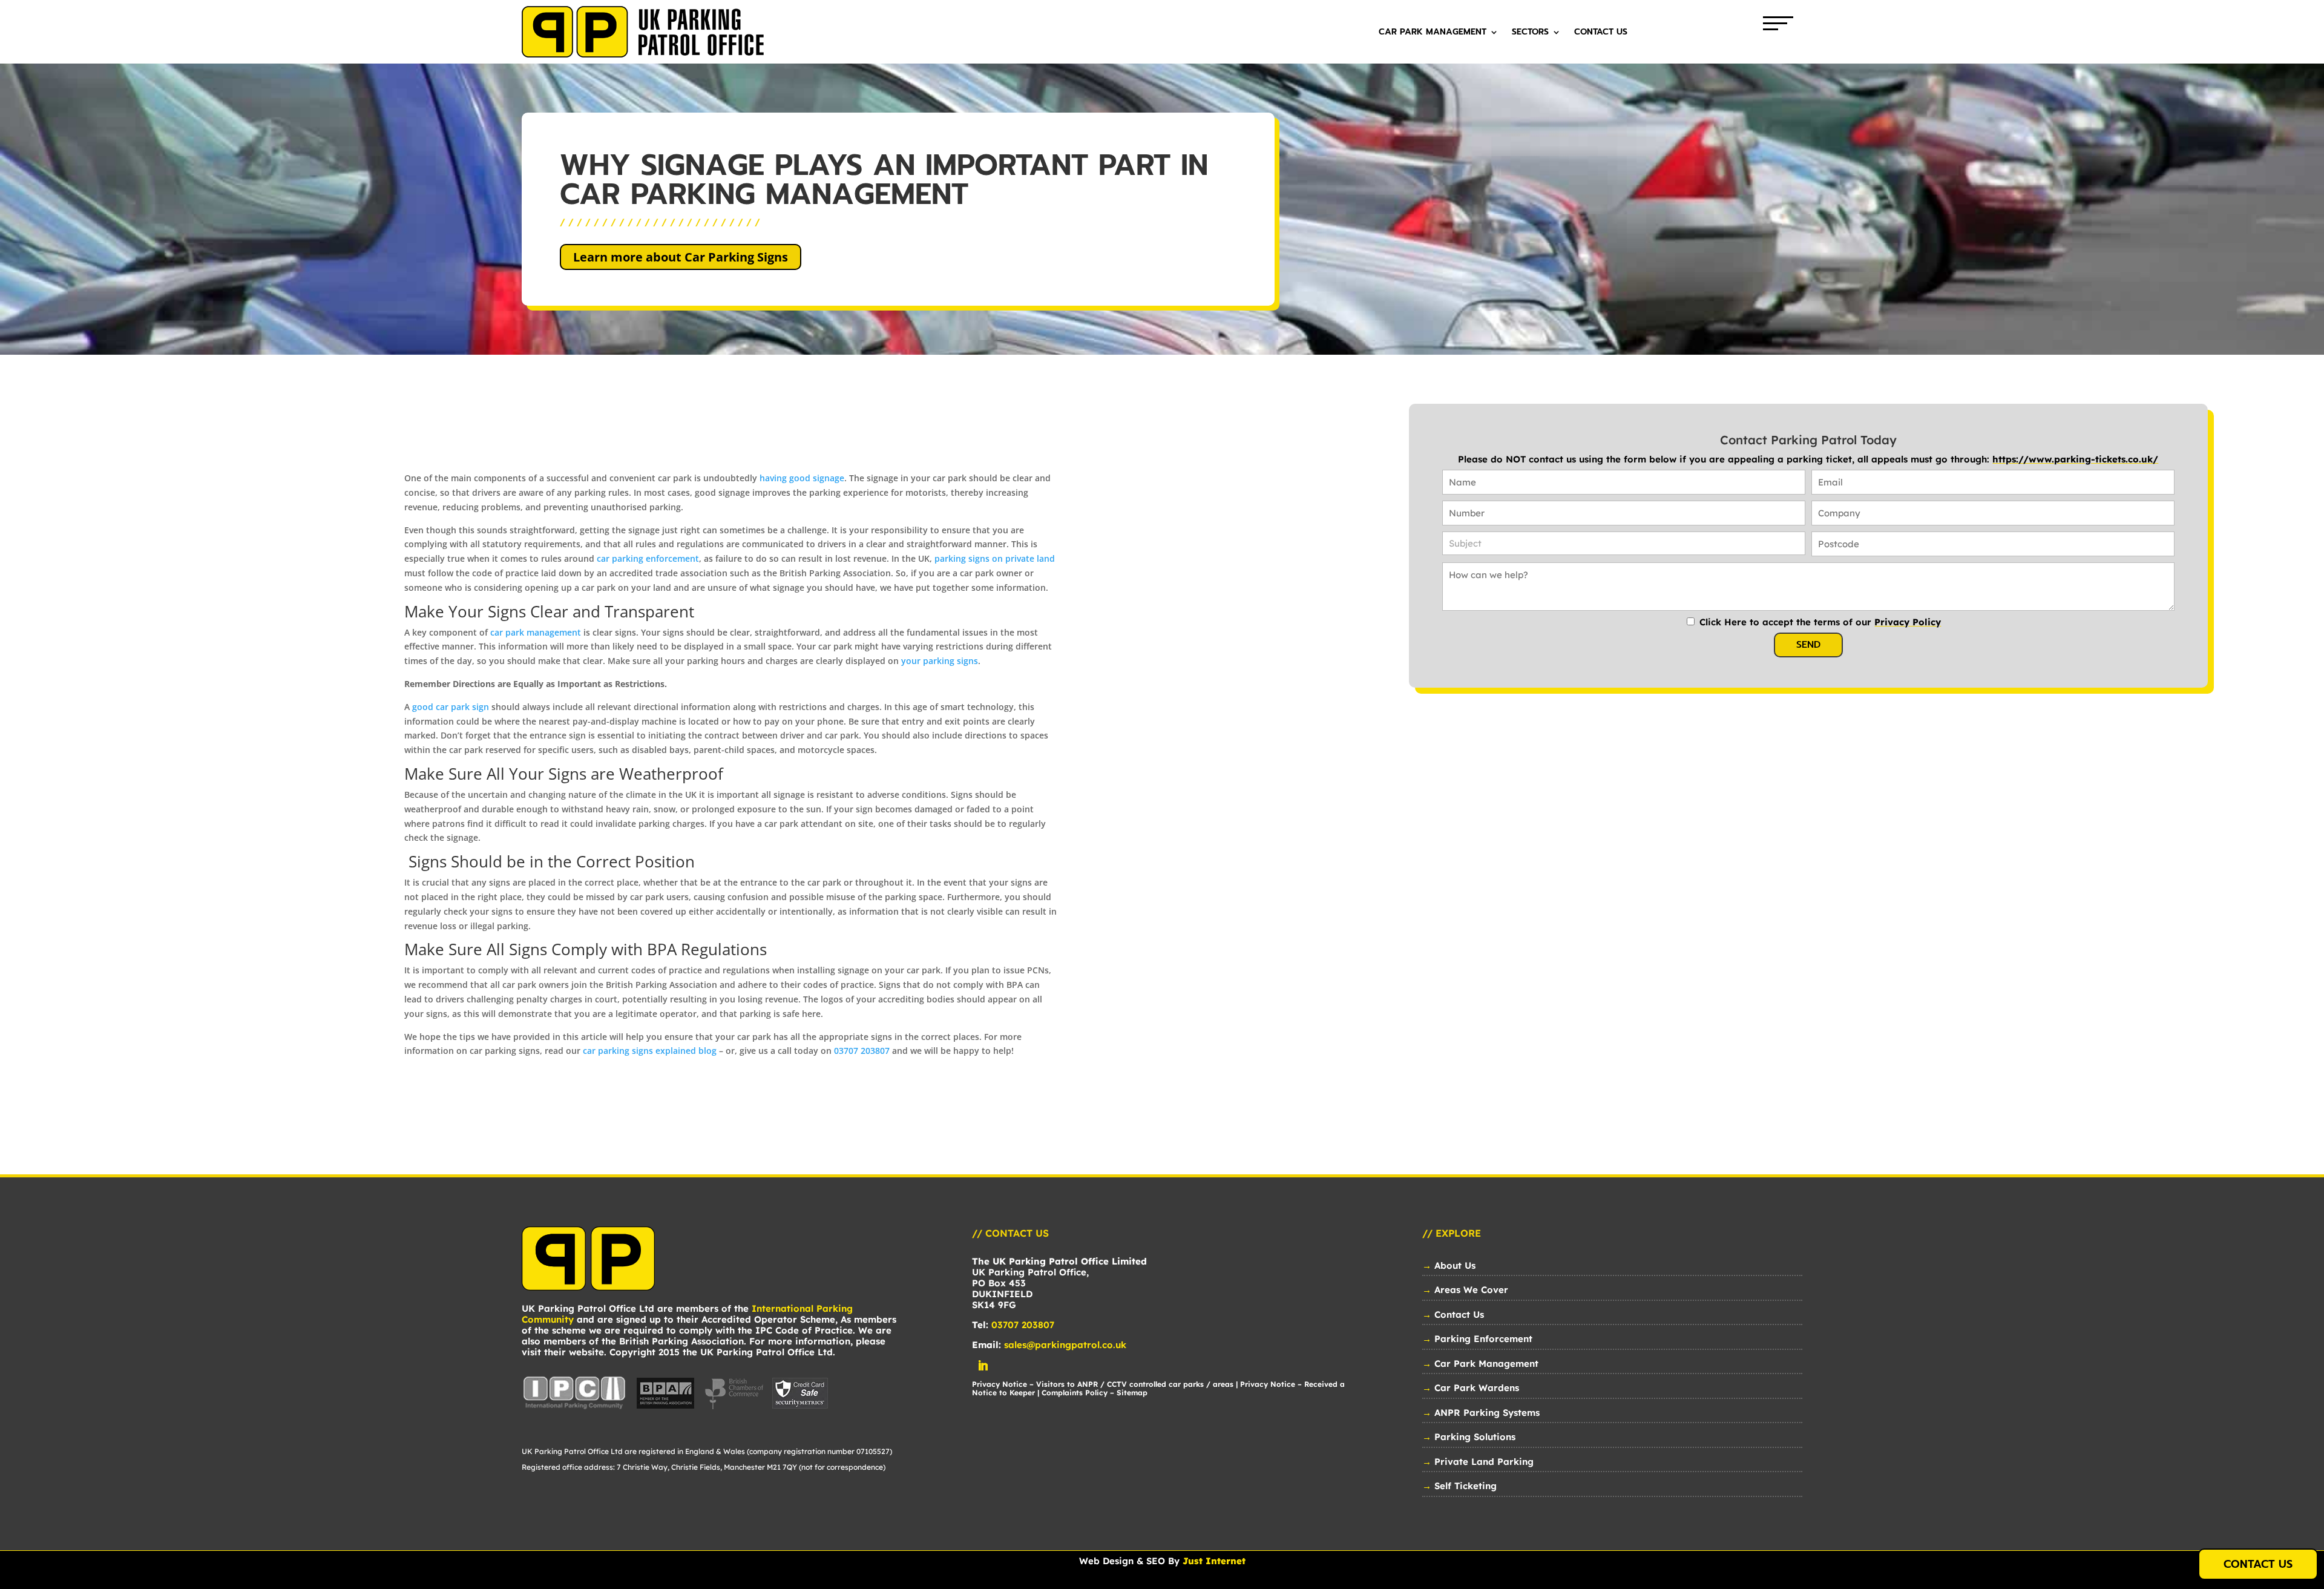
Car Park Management (1433, 33)
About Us (1455, 1265)
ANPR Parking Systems (1487, 1413)
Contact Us (1601, 33)
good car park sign (451, 707)
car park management (536, 632)
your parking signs (940, 661)
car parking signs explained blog (650, 1051)
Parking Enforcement (1483, 1339)
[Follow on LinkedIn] (983, 1366)
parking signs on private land (995, 558)
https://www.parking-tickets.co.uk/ (2075, 459)
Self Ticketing (1466, 1486)
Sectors (1530, 33)
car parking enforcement (648, 558)
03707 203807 (862, 1051)
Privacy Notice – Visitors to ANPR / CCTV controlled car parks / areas (1103, 1384)
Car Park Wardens (1477, 1388)
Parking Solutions (1475, 1437)
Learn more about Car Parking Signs (681, 257)
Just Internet (1214, 1561)
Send (1808, 645)
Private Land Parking (1484, 1462)
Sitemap (1132, 1393)
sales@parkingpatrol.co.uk (1065, 1345)
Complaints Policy (1075, 1393)
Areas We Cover (1471, 1290)
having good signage (802, 478)
